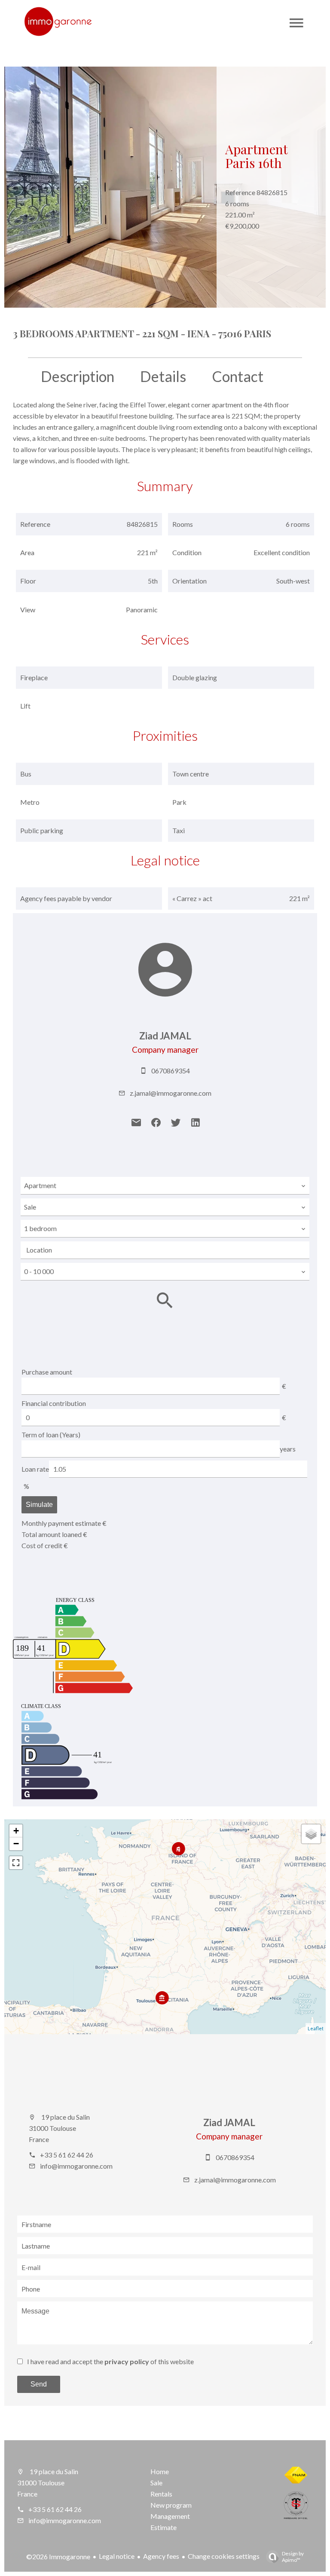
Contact (238, 376)
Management (170, 2516)
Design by (293, 2557)
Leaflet (316, 2028)
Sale (156, 2483)
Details (163, 376)
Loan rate (35, 1469)
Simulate (39, 1505)
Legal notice (117, 2556)
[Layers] (311, 1834)
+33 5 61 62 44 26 (67, 2155)
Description (78, 376)
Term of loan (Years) (51, 1435)
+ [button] (16, 1831)
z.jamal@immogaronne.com (171, 1093)
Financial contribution (54, 1403)
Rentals (161, 2494)
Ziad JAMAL (165, 1036)
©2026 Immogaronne (58, 2556)
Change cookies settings (224, 2556)
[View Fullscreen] (16, 1863)
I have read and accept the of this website (110, 2361)
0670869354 (171, 1071)
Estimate (163, 2527)
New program (171, 2505)
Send (39, 2384)
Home (160, 2471)
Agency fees (161, 2556)
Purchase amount (47, 1372)
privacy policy (127, 2361)
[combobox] (165, 1186)
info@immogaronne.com (76, 2166)
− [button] (16, 1844)
